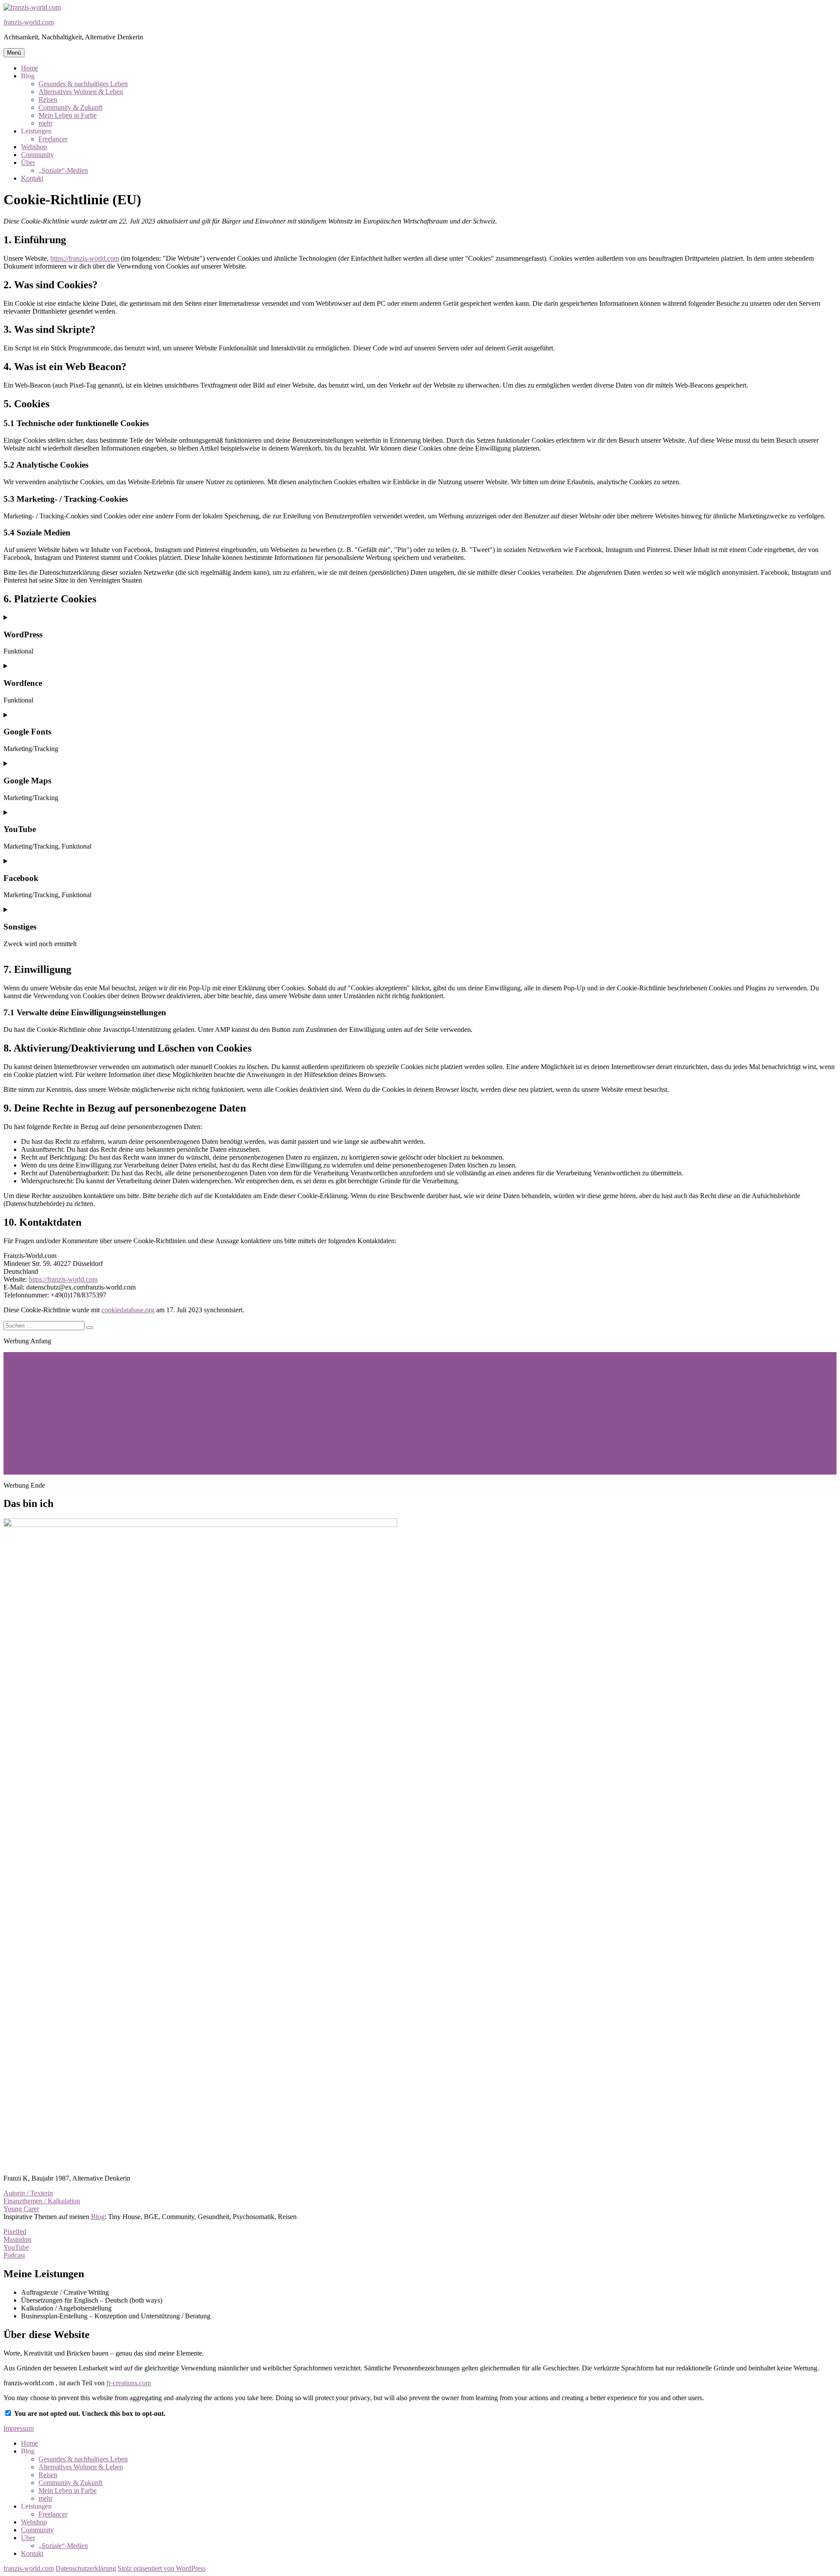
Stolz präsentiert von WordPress (162, 2568)
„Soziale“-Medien (63, 170)
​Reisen (48, 100)
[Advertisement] (266, 1413)
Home (30, 68)
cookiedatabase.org (128, 1310)
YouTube (16, 2247)
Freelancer (53, 139)
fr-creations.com (129, 2383)
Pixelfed (15, 2232)
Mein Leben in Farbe (68, 115)
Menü (14, 53)
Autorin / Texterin (28, 2193)
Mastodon (17, 2239)
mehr (45, 123)
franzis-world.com (29, 22)
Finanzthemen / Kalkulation (42, 2201)
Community (37, 155)
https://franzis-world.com (85, 258)
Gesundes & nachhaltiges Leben (83, 84)
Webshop (34, 147)
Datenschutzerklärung (86, 2568)
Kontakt (32, 178)
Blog (98, 2217)
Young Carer (21, 2209)
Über (28, 163)
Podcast (14, 2255)
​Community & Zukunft (70, 107)
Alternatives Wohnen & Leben (81, 92)
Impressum (19, 2428)
